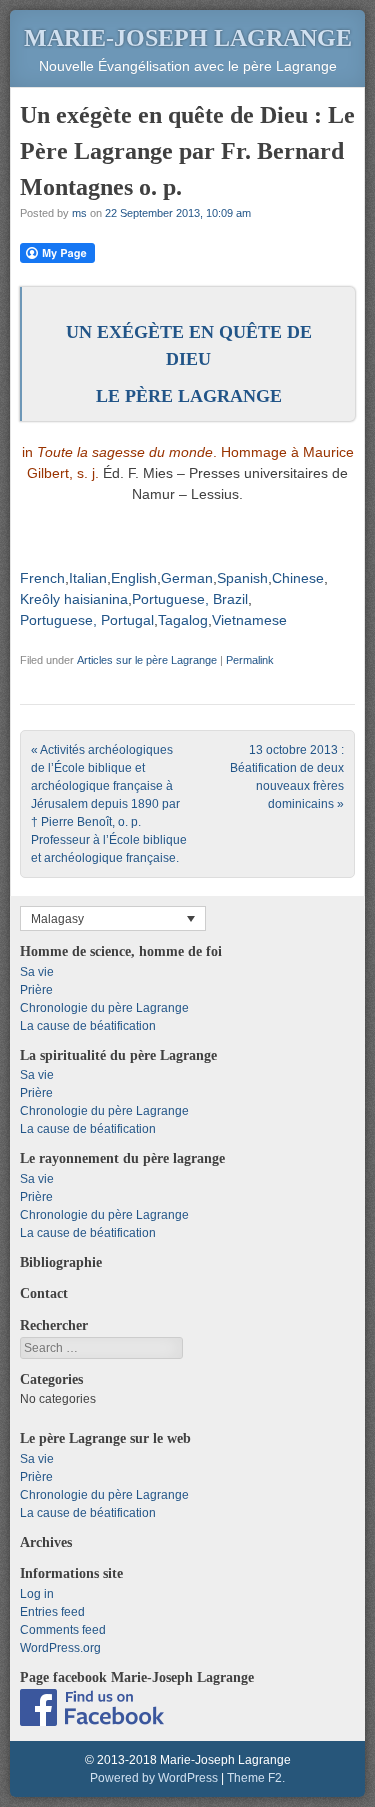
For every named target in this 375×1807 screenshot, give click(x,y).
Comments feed (63, 1630)
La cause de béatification (88, 1026)
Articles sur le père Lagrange (147, 660)
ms (79, 213)
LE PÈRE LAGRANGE (189, 396)
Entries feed (52, 1612)
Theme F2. (256, 1778)
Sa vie (37, 972)
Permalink (250, 660)
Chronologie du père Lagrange (104, 1008)
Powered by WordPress (154, 1778)
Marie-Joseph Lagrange (188, 38)
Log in (37, 1594)
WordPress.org (60, 1648)
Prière (36, 990)
